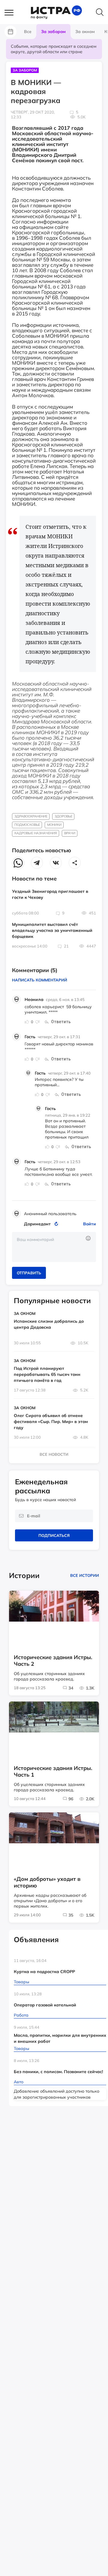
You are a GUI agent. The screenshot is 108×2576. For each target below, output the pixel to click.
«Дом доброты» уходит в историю (47, 1882)
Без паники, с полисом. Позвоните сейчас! (58, 2072)
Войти (90, 1224)
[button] (12, 13)
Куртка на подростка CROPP (44, 1972)
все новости (54, 1454)
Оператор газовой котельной (45, 2005)
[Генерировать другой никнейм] (57, 1224)
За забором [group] (53, 32)
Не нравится (37, 1022)
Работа (21, 2015)
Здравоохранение (31, 816)
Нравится (27, 1022)
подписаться (54, 1535)
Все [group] (28, 32)
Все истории (85, 1575)
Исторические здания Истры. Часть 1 (53, 1772)
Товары (21, 1982)
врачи (70, 833)
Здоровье (63, 816)
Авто (19, 2082)
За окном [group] (85, 32)
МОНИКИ (54, 825)
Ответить (61, 1022)
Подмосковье (27, 825)
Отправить (29, 1273)
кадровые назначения (36, 833)
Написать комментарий (40, 980)
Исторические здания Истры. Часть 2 (53, 1661)
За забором (25, 70)
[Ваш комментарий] (54, 1247)
